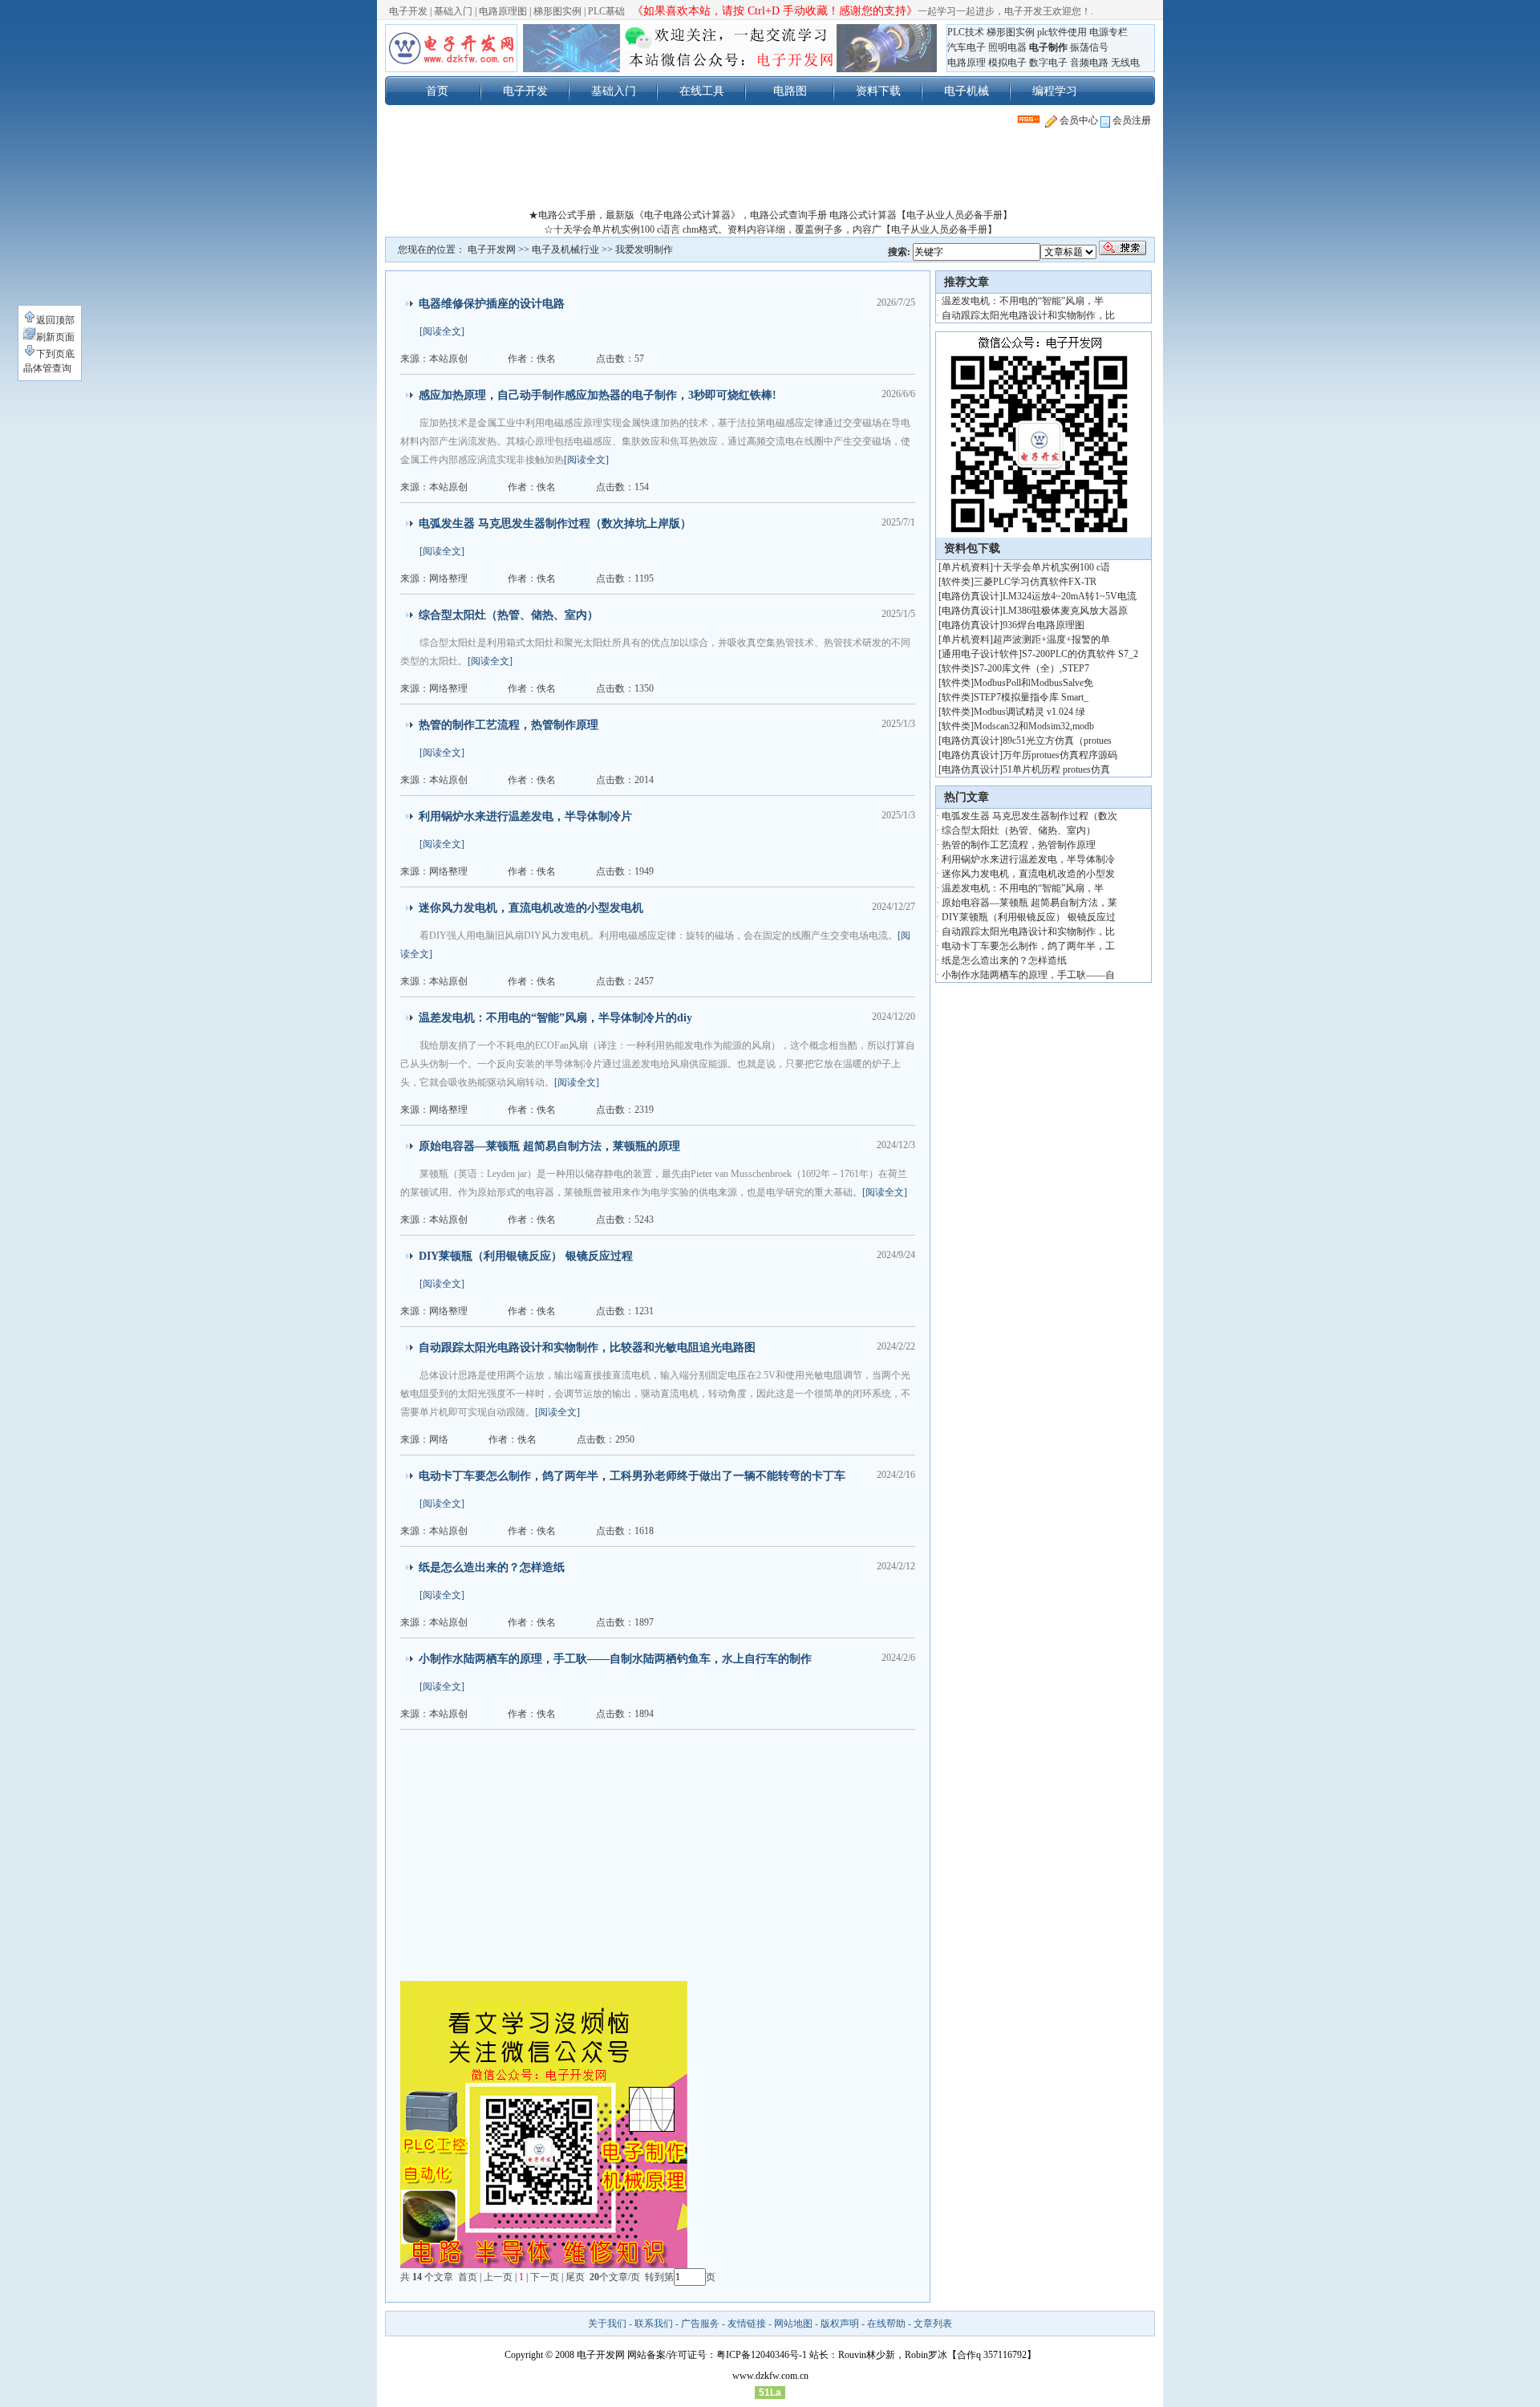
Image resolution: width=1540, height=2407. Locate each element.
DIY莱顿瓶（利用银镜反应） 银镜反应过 (1029, 917)
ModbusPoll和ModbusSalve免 (1033, 683)
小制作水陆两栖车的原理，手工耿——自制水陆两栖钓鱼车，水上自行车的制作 (615, 1659)
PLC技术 (966, 32)
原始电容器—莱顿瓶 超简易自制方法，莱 (1029, 903)
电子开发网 (492, 250)
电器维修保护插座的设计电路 (492, 304)
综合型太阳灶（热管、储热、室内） (509, 615)
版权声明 (840, 2324)
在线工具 (702, 91)
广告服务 (700, 2324)
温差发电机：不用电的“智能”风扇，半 (1023, 301)
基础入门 (453, 11)
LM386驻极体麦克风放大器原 (1065, 611)
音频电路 (1089, 63)
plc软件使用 (1062, 32)
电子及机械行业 (565, 250)
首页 (437, 91)
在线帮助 (886, 2324)
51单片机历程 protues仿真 (1056, 769)
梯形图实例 (557, 11)
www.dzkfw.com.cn (770, 2376)
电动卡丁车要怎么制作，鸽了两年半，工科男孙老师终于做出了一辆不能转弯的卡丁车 (632, 1476)
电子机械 (967, 91)
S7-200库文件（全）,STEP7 (1031, 668)
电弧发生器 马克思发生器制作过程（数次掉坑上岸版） (555, 524)
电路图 (790, 91)
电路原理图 (503, 11)
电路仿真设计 (971, 596)
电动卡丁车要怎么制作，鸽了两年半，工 (1028, 946)
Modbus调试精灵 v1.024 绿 (1029, 712)
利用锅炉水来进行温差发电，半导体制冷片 (525, 816)
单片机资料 (966, 567)
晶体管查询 (47, 368)
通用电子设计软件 (980, 654)
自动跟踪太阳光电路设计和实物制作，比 (1028, 315)
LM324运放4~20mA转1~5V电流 (1070, 596)
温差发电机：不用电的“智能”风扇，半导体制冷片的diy (555, 1018)
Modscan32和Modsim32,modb (1034, 726)
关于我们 (607, 2324)
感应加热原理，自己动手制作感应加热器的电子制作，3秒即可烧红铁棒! (598, 395)
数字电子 (1048, 63)
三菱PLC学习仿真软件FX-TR (1035, 582)
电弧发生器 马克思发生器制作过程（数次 (1029, 816)
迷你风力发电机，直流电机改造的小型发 (1028, 874)
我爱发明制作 (644, 250)
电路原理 (967, 63)
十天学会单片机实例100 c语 (1052, 567)
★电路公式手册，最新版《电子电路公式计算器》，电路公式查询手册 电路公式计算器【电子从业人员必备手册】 (770, 215)
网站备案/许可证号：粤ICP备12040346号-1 (717, 2355)
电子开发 (408, 11)
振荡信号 (1089, 47)
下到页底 (55, 354)
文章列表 (933, 2324)
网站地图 (793, 2324)
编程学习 (1055, 91)
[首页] (451, 48)
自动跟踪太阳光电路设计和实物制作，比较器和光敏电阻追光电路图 (587, 1348)
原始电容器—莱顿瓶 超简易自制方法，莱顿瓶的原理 (549, 1146)
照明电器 (1007, 47)
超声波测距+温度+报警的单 (1052, 639)
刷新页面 (55, 337)
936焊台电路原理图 (1044, 625)
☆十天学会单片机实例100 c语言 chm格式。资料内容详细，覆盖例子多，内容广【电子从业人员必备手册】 (770, 229)
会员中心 (1078, 120)
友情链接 (747, 2324)
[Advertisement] (770, 172)
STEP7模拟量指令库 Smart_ (1031, 697)
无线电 (1125, 63)
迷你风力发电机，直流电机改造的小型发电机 (531, 908)
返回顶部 (55, 320)
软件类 (956, 582)
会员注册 (1131, 120)
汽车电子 (967, 47)
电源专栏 (1108, 32)
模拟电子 (1007, 63)
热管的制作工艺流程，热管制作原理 (509, 725)
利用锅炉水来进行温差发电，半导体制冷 (1028, 859)
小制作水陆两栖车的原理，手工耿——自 (1028, 975)
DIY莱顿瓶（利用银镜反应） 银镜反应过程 (526, 1256)
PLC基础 (606, 11)
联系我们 (654, 2324)
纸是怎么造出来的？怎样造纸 (492, 1567)
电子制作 (1048, 47)
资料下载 (878, 91)
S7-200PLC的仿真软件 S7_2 (1080, 654)
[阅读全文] (442, 331)
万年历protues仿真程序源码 (1060, 755)
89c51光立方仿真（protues (1057, 741)
